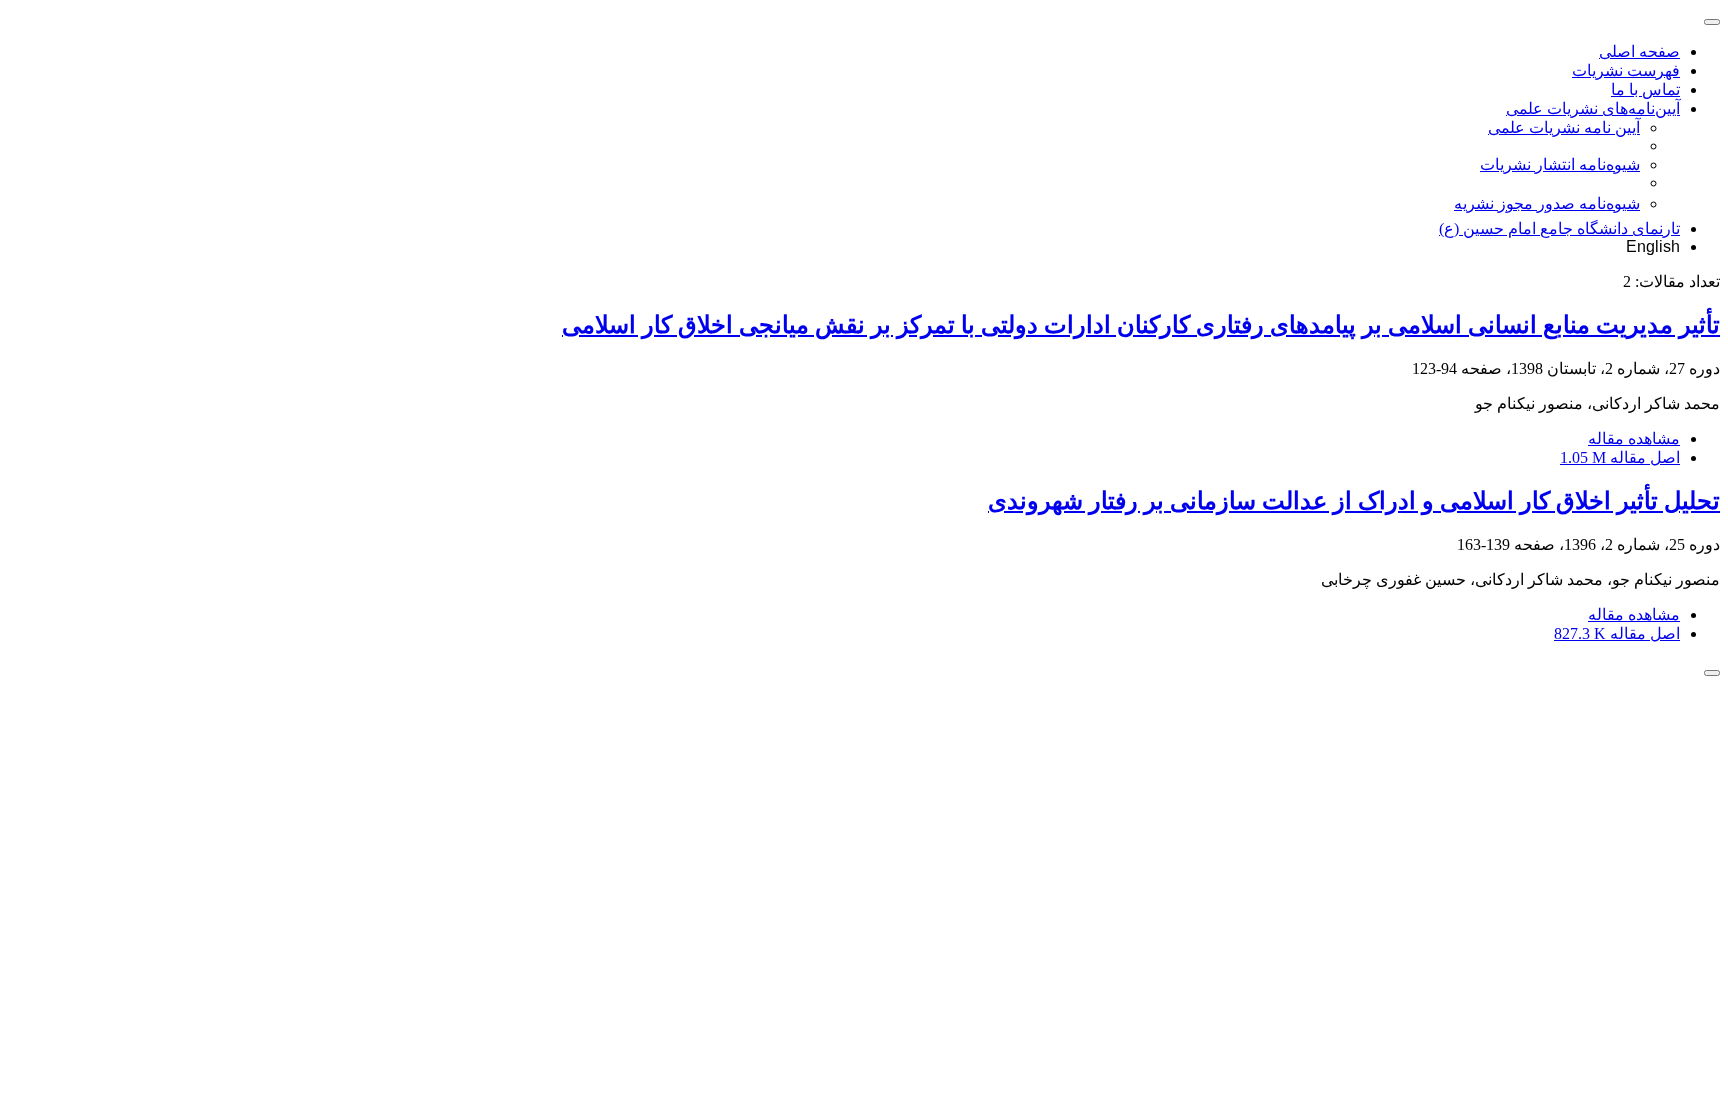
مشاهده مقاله (1634, 438)
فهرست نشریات (1626, 70)
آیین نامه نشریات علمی (1564, 127)
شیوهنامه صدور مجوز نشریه (1547, 203)
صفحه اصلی (1639, 51)
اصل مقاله (1620, 457)
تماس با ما (1645, 89)
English (1653, 246)
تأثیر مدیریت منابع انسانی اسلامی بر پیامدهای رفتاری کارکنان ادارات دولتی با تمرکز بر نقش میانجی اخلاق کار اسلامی (1141, 325)
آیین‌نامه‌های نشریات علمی (1593, 108)
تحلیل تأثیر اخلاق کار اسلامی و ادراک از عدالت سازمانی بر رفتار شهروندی (1354, 501)
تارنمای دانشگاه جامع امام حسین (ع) (1559, 228)
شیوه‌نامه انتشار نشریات (1560, 164)
